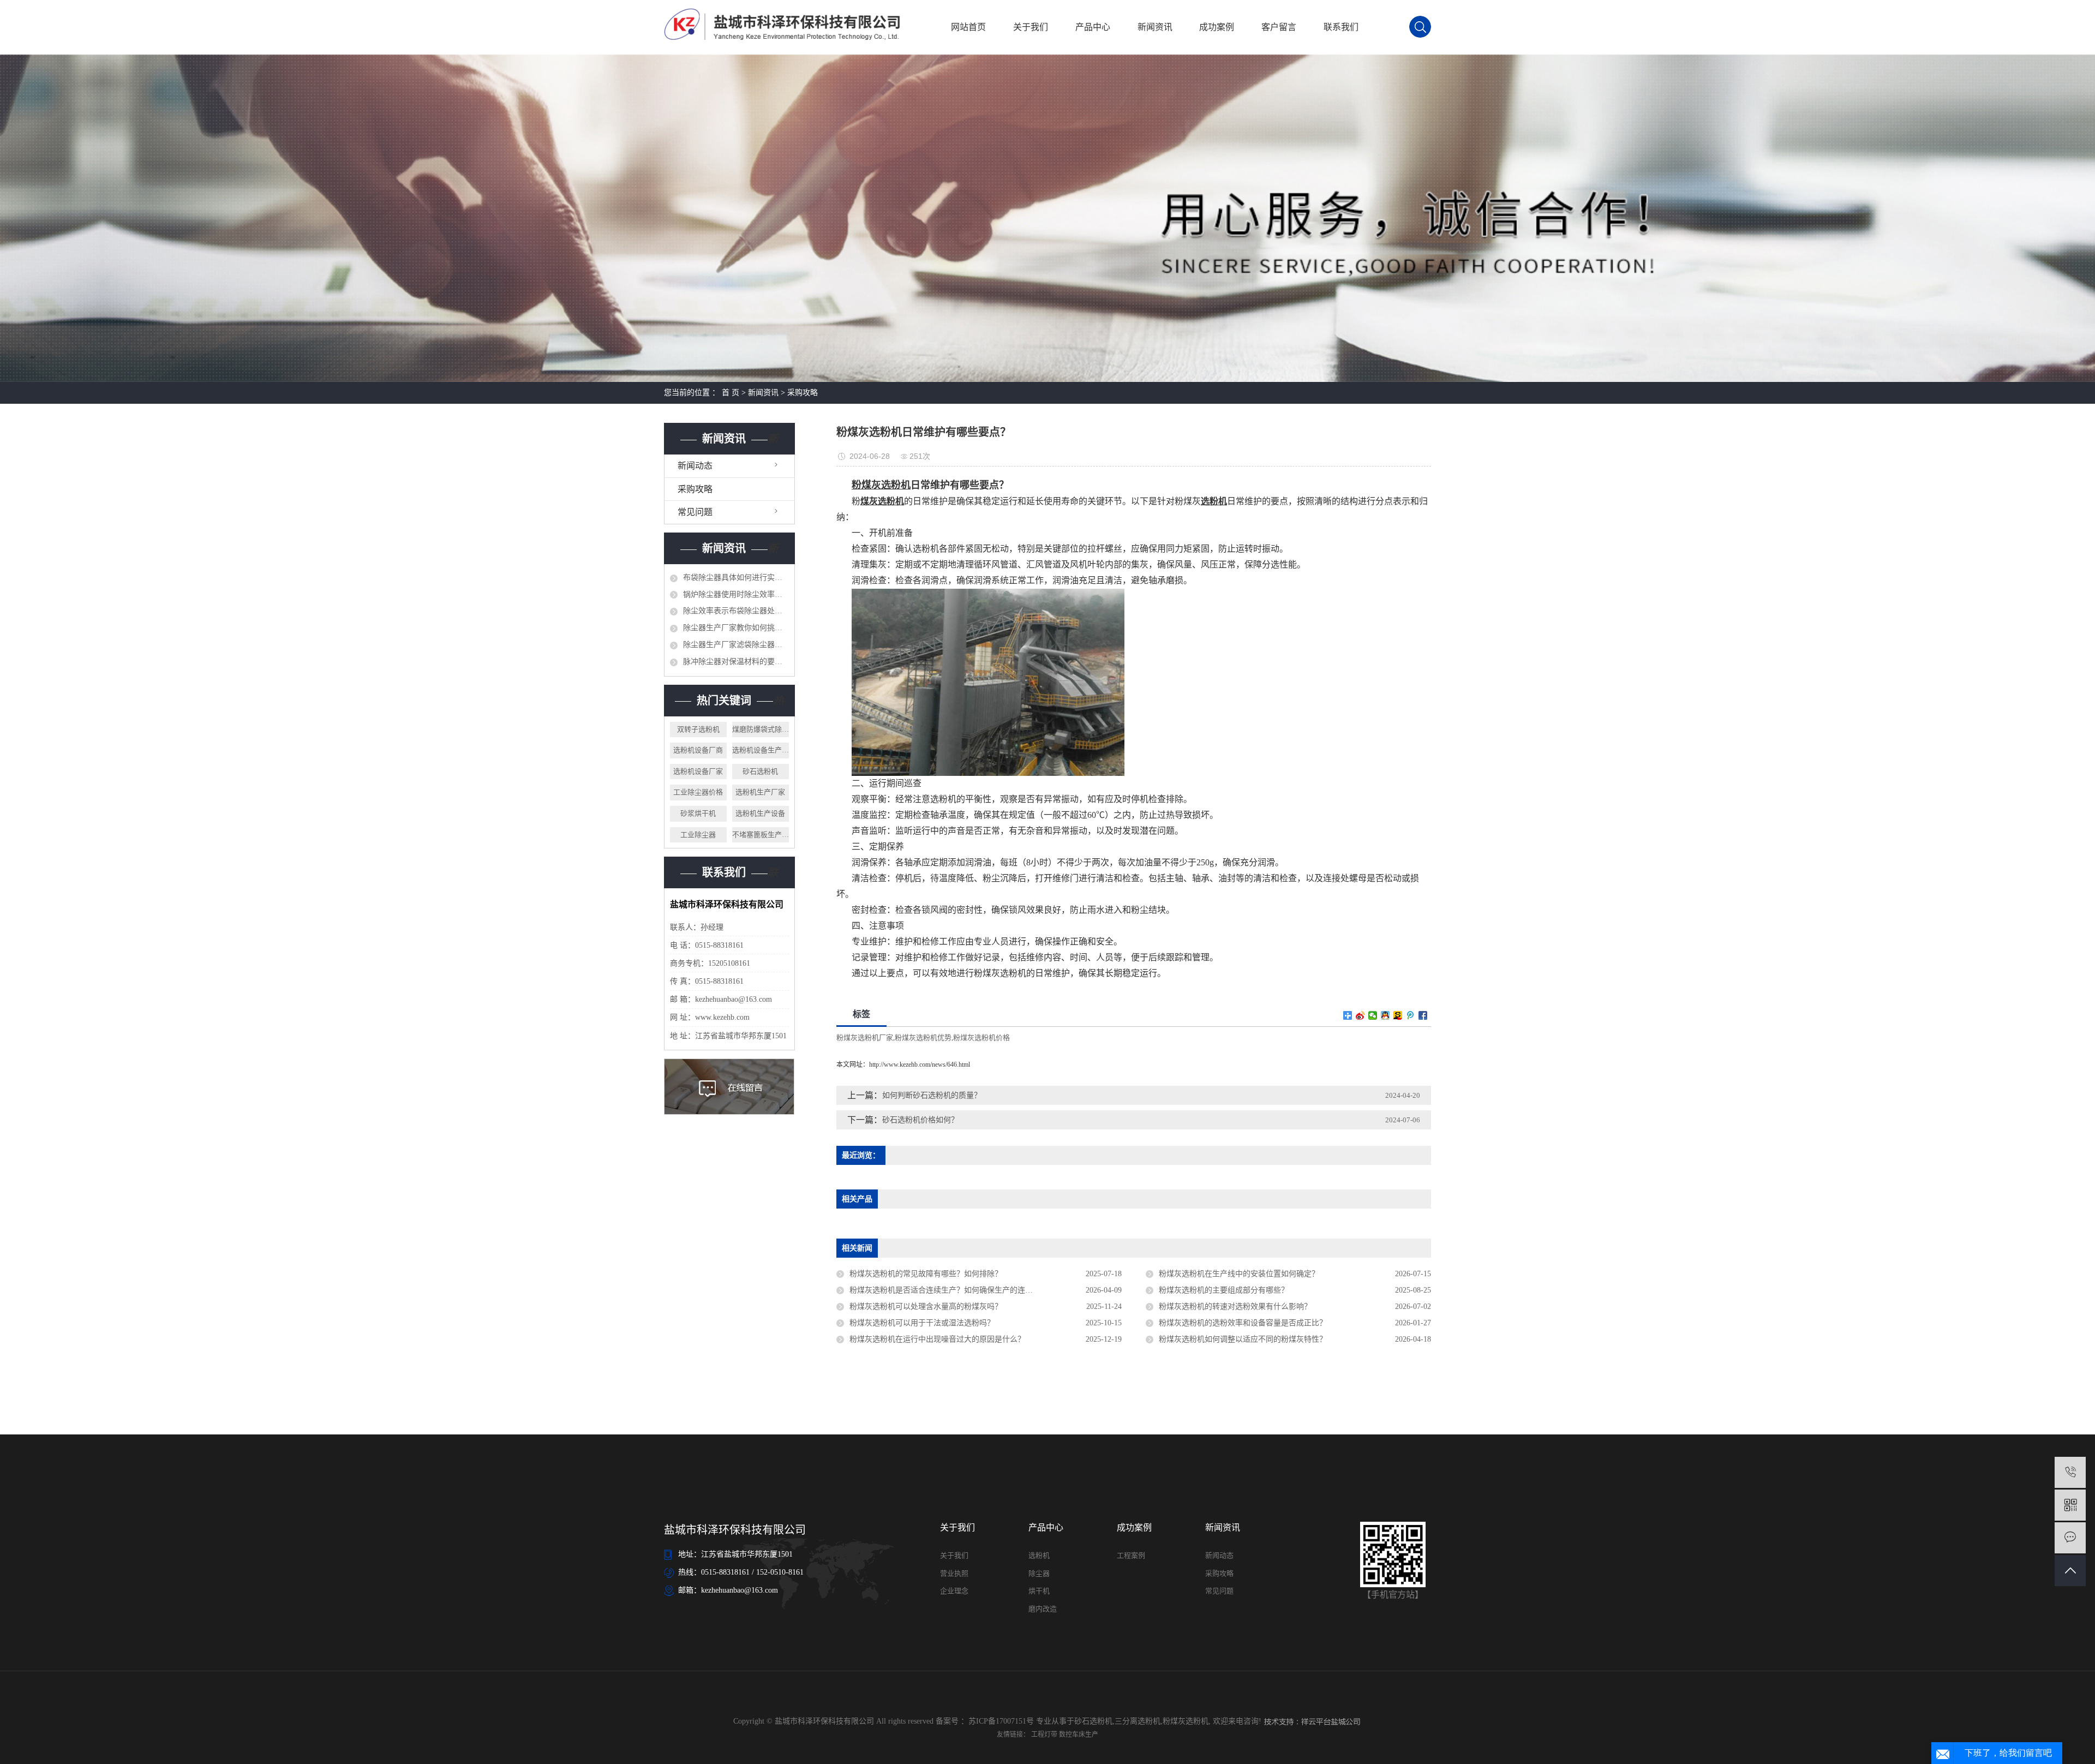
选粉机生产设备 (760, 813)
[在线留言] (2070, 1538)
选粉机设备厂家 (698, 771)
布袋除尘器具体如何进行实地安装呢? (736, 578)
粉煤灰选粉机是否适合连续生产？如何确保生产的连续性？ (949, 1290)
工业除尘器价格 (698, 792)
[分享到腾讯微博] (1411, 1015)
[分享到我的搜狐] (1398, 1015)
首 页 (731, 393)
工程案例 (1131, 1555)
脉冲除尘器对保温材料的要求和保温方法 (736, 662)
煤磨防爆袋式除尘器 (761, 729)
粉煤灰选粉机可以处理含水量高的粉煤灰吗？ (926, 1306)
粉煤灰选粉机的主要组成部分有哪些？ (1224, 1290)
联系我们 (1341, 27)
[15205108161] (2070, 1472)
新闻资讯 (1155, 27)
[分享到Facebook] (1423, 1015)
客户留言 (1279, 27)
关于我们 (1031, 27)
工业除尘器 (698, 835)
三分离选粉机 (1138, 1721)
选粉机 (1039, 1555)
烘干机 (1039, 1591)
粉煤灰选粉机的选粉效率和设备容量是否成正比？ (1243, 1323)
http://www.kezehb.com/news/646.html (920, 1065)
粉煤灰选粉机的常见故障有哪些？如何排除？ (926, 1274)
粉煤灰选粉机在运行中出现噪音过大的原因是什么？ (937, 1339)
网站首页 (968, 27)
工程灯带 (1045, 1735)
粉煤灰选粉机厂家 (865, 1038)
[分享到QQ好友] (1385, 1015)
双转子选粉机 (698, 729)
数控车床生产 (1079, 1735)
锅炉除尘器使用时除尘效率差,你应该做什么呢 (736, 594)
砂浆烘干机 (698, 813)
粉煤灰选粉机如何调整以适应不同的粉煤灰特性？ (1243, 1339)
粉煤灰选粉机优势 (923, 1038)
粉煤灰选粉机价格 (981, 1038)
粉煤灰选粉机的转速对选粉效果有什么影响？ (1235, 1306)
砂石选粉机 (760, 771)
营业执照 (954, 1573)
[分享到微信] (1373, 1015)
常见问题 (695, 512)
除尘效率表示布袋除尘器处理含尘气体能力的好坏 (736, 611)
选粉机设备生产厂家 (761, 750)
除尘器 (1039, 1573)
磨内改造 (1043, 1609)
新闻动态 (695, 466)
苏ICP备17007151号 (1001, 1721)
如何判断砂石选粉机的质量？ (932, 1095)
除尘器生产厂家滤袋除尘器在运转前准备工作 (736, 645)
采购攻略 (803, 393)
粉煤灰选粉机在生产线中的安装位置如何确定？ (1239, 1274)
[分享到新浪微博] (1360, 1015)
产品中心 (1093, 27)
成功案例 (1217, 27)
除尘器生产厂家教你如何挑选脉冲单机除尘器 (736, 628)
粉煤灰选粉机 (1186, 1721)
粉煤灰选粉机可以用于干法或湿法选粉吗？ (922, 1323)
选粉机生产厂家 (760, 792)
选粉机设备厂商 (698, 750)
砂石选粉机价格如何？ (920, 1120)
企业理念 (954, 1591)
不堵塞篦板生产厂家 (761, 835)
